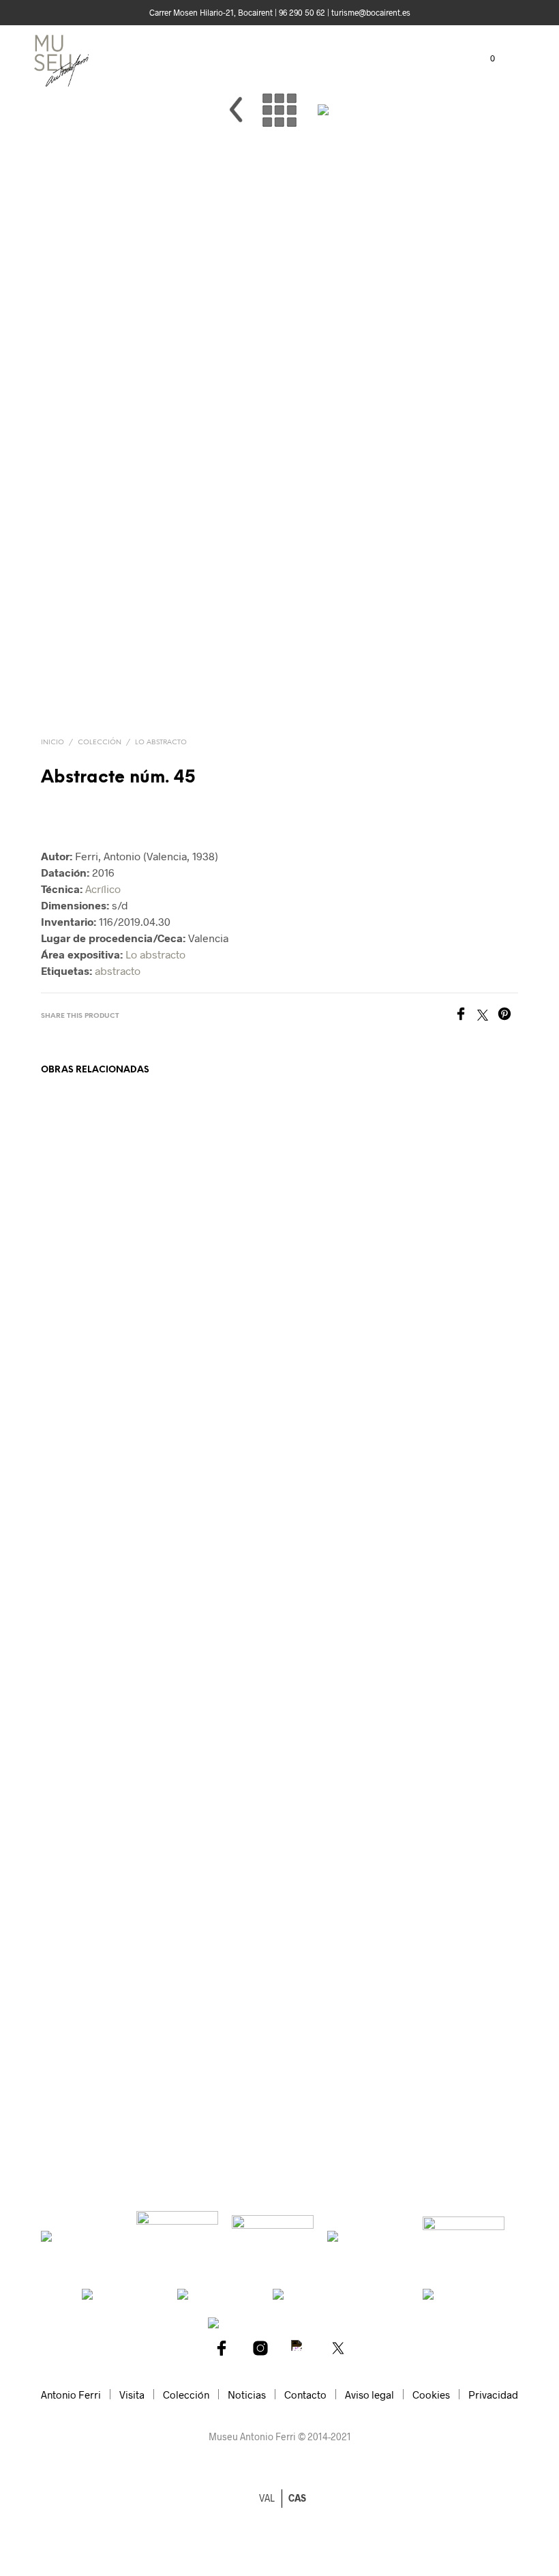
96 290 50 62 (302, 12)
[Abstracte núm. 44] (236, 135)
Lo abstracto (161, 743)
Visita (132, 2395)
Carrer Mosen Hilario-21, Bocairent (211, 12)
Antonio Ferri (71, 2395)
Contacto (305, 2395)
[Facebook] (466, 1016)
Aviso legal (369, 2395)
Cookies (431, 2395)
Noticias (247, 2395)
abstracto (118, 970)
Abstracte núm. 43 (84, 2082)
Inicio (52, 743)
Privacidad (493, 2395)
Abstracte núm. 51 (207, 2082)
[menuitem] (297, 2498)
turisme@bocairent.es (371, 12)
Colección (100, 743)
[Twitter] (487, 1016)
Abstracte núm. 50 (454, 2082)
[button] (483, 59)
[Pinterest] (508, 1016)
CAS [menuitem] (297, 2499)
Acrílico (103, 889)
